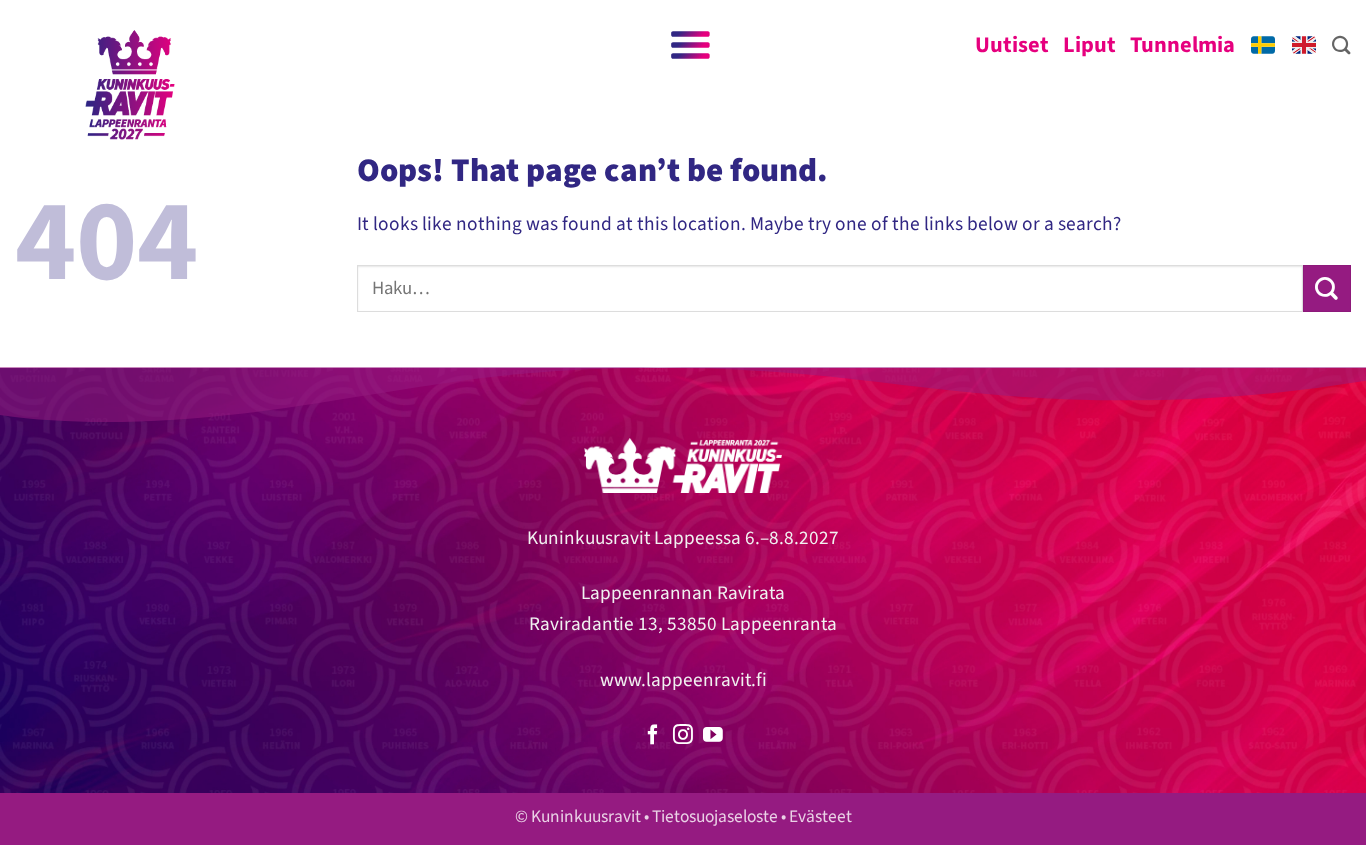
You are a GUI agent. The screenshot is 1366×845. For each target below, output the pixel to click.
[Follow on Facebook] (653, 736)
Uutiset (1012, 45)
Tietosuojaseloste (715, 816)
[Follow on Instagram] (683, 736)
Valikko (689, 45)
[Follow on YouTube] (713, 736)
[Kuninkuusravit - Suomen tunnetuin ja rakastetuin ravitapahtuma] (130, 85)
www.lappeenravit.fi (683, 680)
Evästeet (820, 816)
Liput (1089, 45)
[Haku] (1341, 45)
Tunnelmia (1182, 45)
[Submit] (1327, 288)
